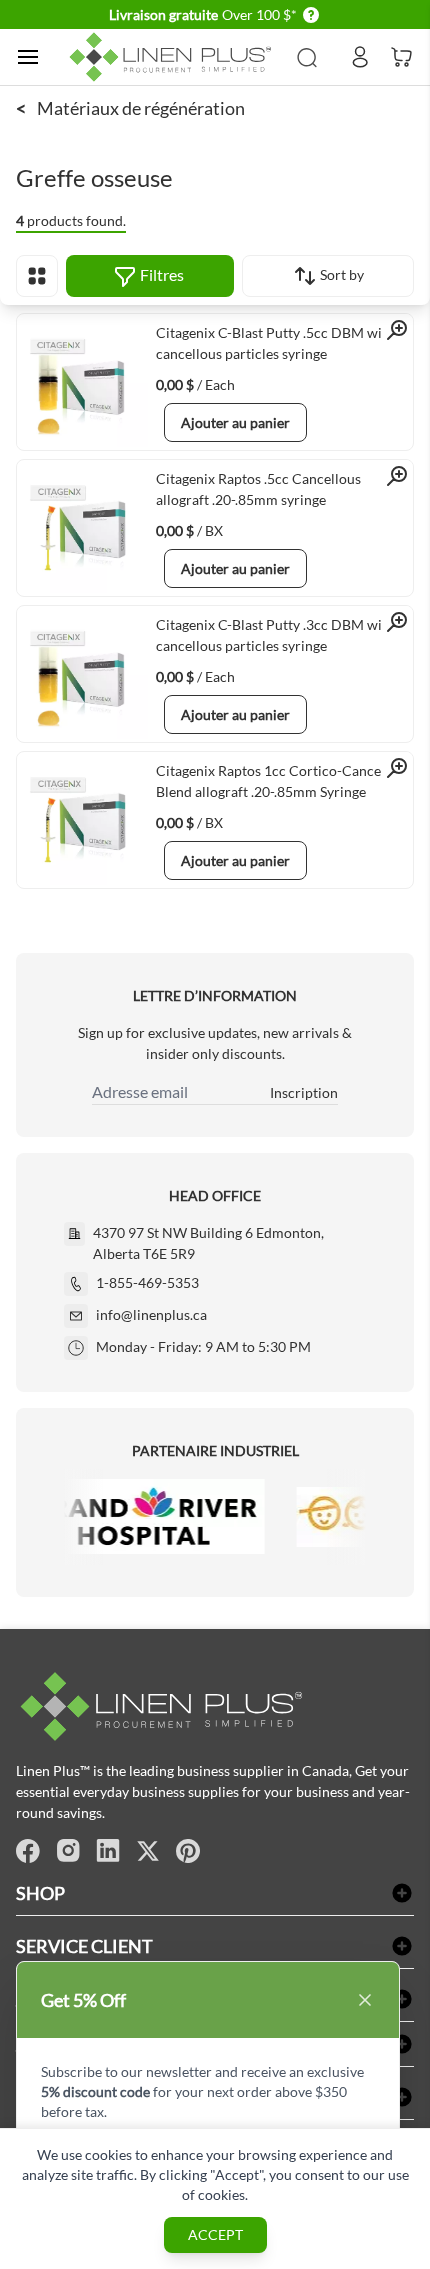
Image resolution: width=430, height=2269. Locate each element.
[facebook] (28, 1851)
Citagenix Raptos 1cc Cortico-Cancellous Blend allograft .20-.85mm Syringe (283, 781)
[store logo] (173, 57)
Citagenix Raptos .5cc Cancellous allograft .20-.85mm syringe (258, 489)
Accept (215, 2234)
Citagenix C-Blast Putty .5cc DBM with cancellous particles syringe (275, 343)
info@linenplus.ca (151, 1314)
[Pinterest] (188, 1851)
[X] (148, 1851)
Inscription (304, 1092)
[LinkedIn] (108, 1851)
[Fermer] (365, 2000)
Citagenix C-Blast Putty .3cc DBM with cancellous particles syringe (275, 635)
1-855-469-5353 (147, 1282)
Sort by (340, 274)
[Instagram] (68, 1851)
